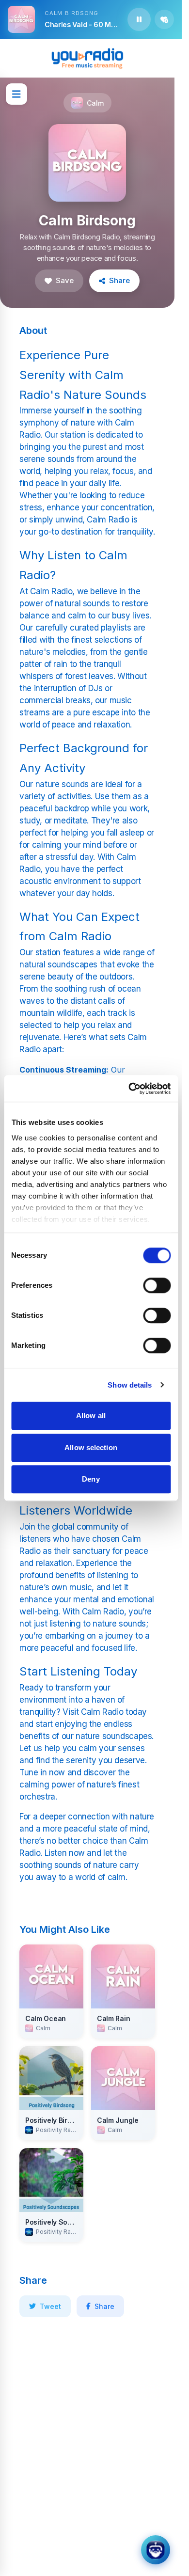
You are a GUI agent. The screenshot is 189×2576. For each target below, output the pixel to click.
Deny (91, 1479)
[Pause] (139, 19)
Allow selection (91, 1447)
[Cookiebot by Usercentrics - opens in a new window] (129, 1089)
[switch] (157, 1285)
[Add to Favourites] (164, 19)
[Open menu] (16, 94)
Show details (130, 1385)
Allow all (91, 1415)
